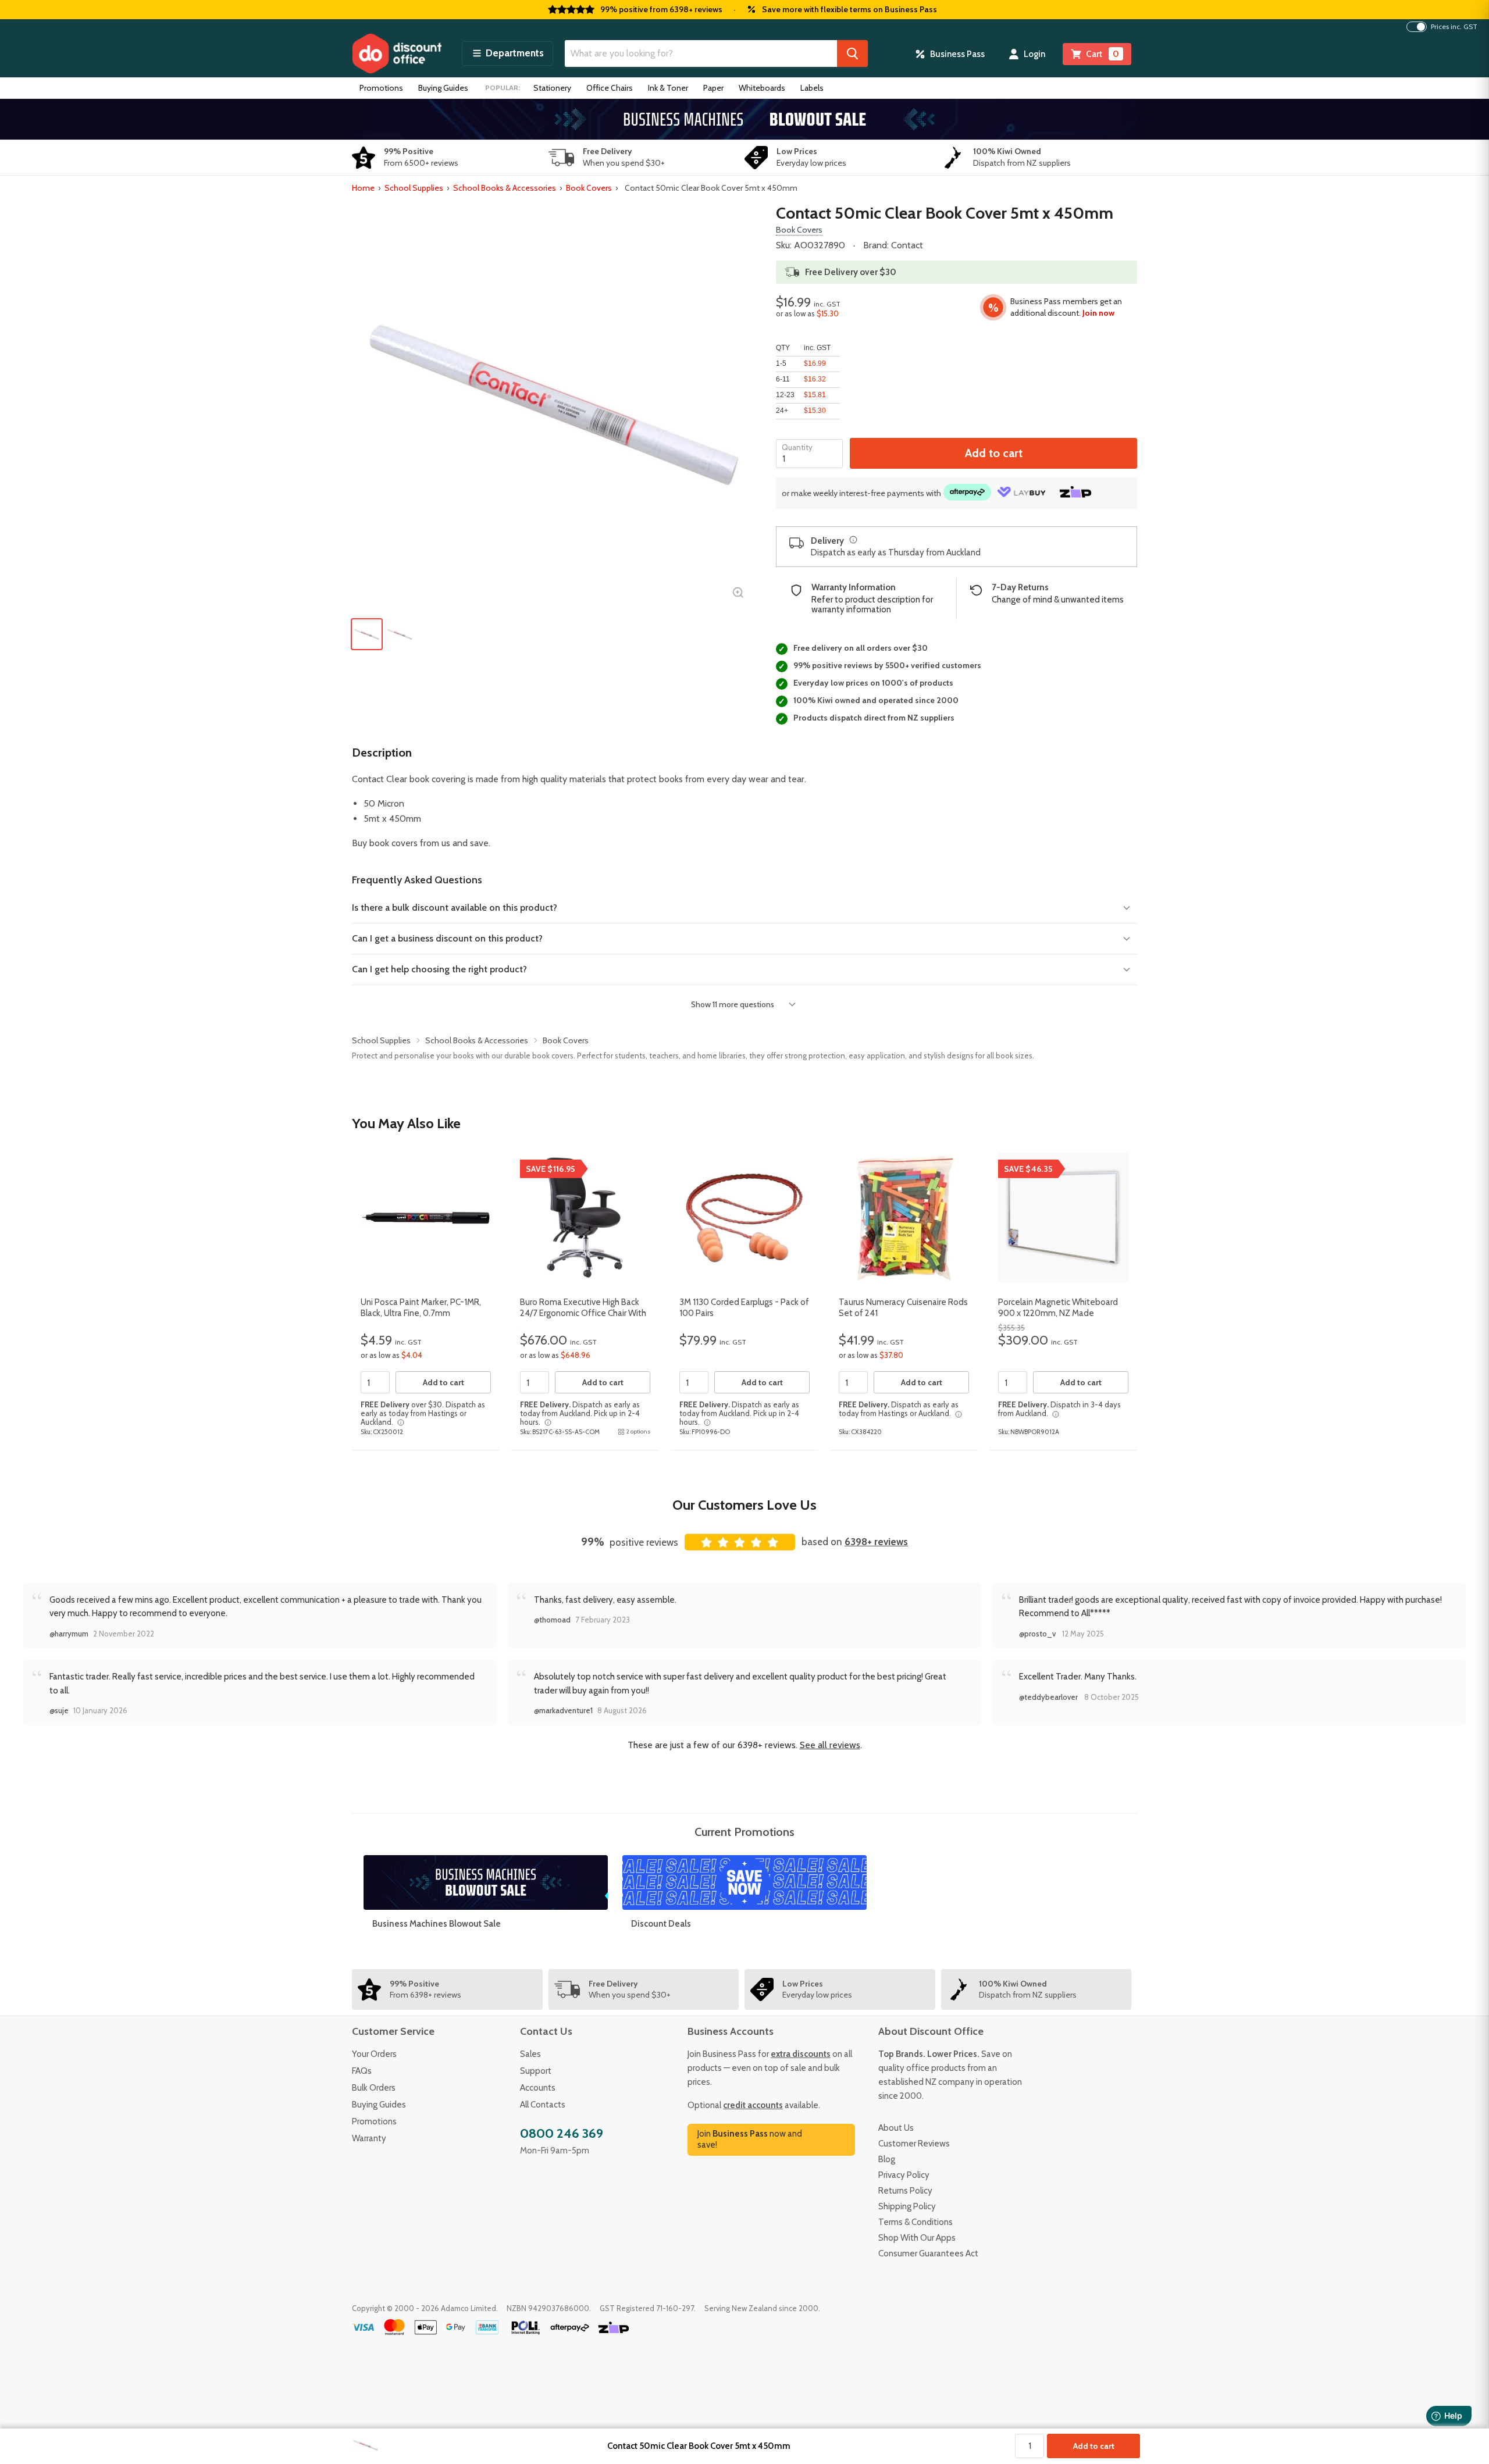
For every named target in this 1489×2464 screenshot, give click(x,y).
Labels (812, 88)
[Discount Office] (397, 54)
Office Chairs (610, 88)
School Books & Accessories (505, 188)
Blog (887, 2159)
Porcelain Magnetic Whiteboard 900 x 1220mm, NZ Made (1058, 1308)
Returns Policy (905, 2191)
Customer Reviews (914, 2144)
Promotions (381, 88)
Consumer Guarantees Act (928, 2253)
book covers (393, 843)
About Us (896, 2128)
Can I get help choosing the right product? (439, 969)
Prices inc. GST (1454, 27)
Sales (530, 2054)
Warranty (369, 2138)
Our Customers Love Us (744, 1505)
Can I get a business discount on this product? (447, 938)
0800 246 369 (562, 2133)
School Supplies (414, 188)
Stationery (552, 88)
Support (536, 2071)
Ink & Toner (668, 88)
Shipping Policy (907, 2206)
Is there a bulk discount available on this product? (455, 907)
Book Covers (589, 188)
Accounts (538, 2088)
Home (363, 188)
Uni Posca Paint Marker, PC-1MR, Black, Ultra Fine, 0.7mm (421, 1308)
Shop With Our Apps (917, 2238)
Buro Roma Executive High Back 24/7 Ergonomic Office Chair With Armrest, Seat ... (583, 1313)
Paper (713, 88)
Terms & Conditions (916, 2222)
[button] (507, 54)
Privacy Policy (904, 2175)
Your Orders (374, 2054)
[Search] (852, 54)
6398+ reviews (876, 1542)
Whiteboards (762, 88)
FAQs (362, 2071)
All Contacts (543, 2105)
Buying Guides (443, 88)
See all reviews (830, 1745)
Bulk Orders (374, 2088)
